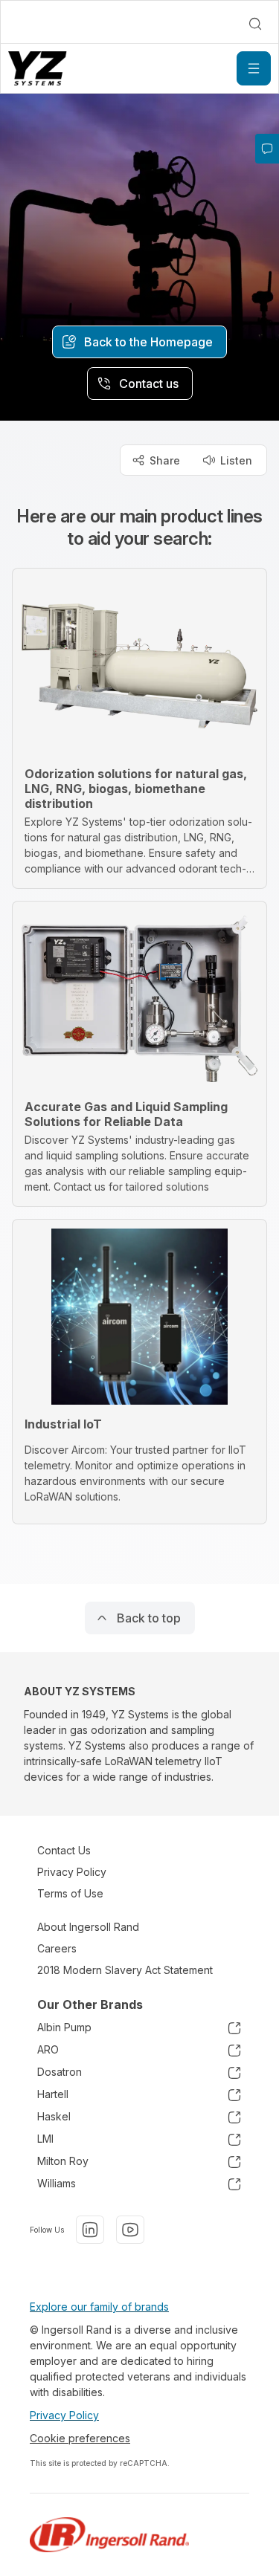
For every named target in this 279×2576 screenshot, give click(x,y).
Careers (57, 1948)
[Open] (254, 68)
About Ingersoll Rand (88, 1927)
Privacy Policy (72, 1872)
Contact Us (64, 1850)
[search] (255, 24)
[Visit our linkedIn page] (90, 2230)
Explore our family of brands (99, 2307)
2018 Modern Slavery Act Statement (125, 1970)
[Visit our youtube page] (130, 2230)
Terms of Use (70, 1893)
